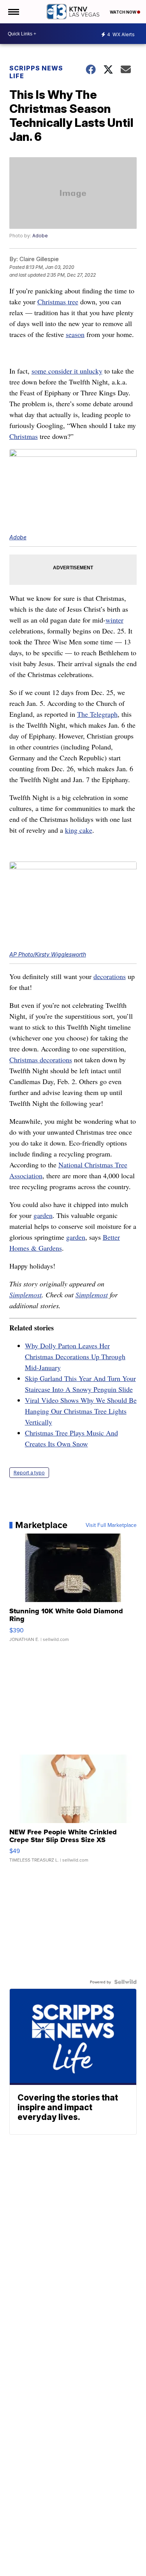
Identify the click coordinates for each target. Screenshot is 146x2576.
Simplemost (26, 1295)
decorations (110, 976)
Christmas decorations (41, 1060)
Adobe (40, 236)
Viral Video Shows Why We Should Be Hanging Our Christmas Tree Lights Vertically (81, 1411)
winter (114, 620)
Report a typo (29, 1473)
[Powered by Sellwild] (125, 1982)
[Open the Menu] (13, 12)
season (75, 334)
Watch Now (123, 12)
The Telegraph (97, 714)
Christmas (24, 436)
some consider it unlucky (67, 371)
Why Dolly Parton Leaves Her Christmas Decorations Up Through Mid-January (75, 1356)
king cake (79, 830)
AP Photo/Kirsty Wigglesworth (48, 954)
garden (43, 1215)
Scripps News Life (36, 72)
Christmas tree (58, 302)
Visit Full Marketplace (111, 1525)
